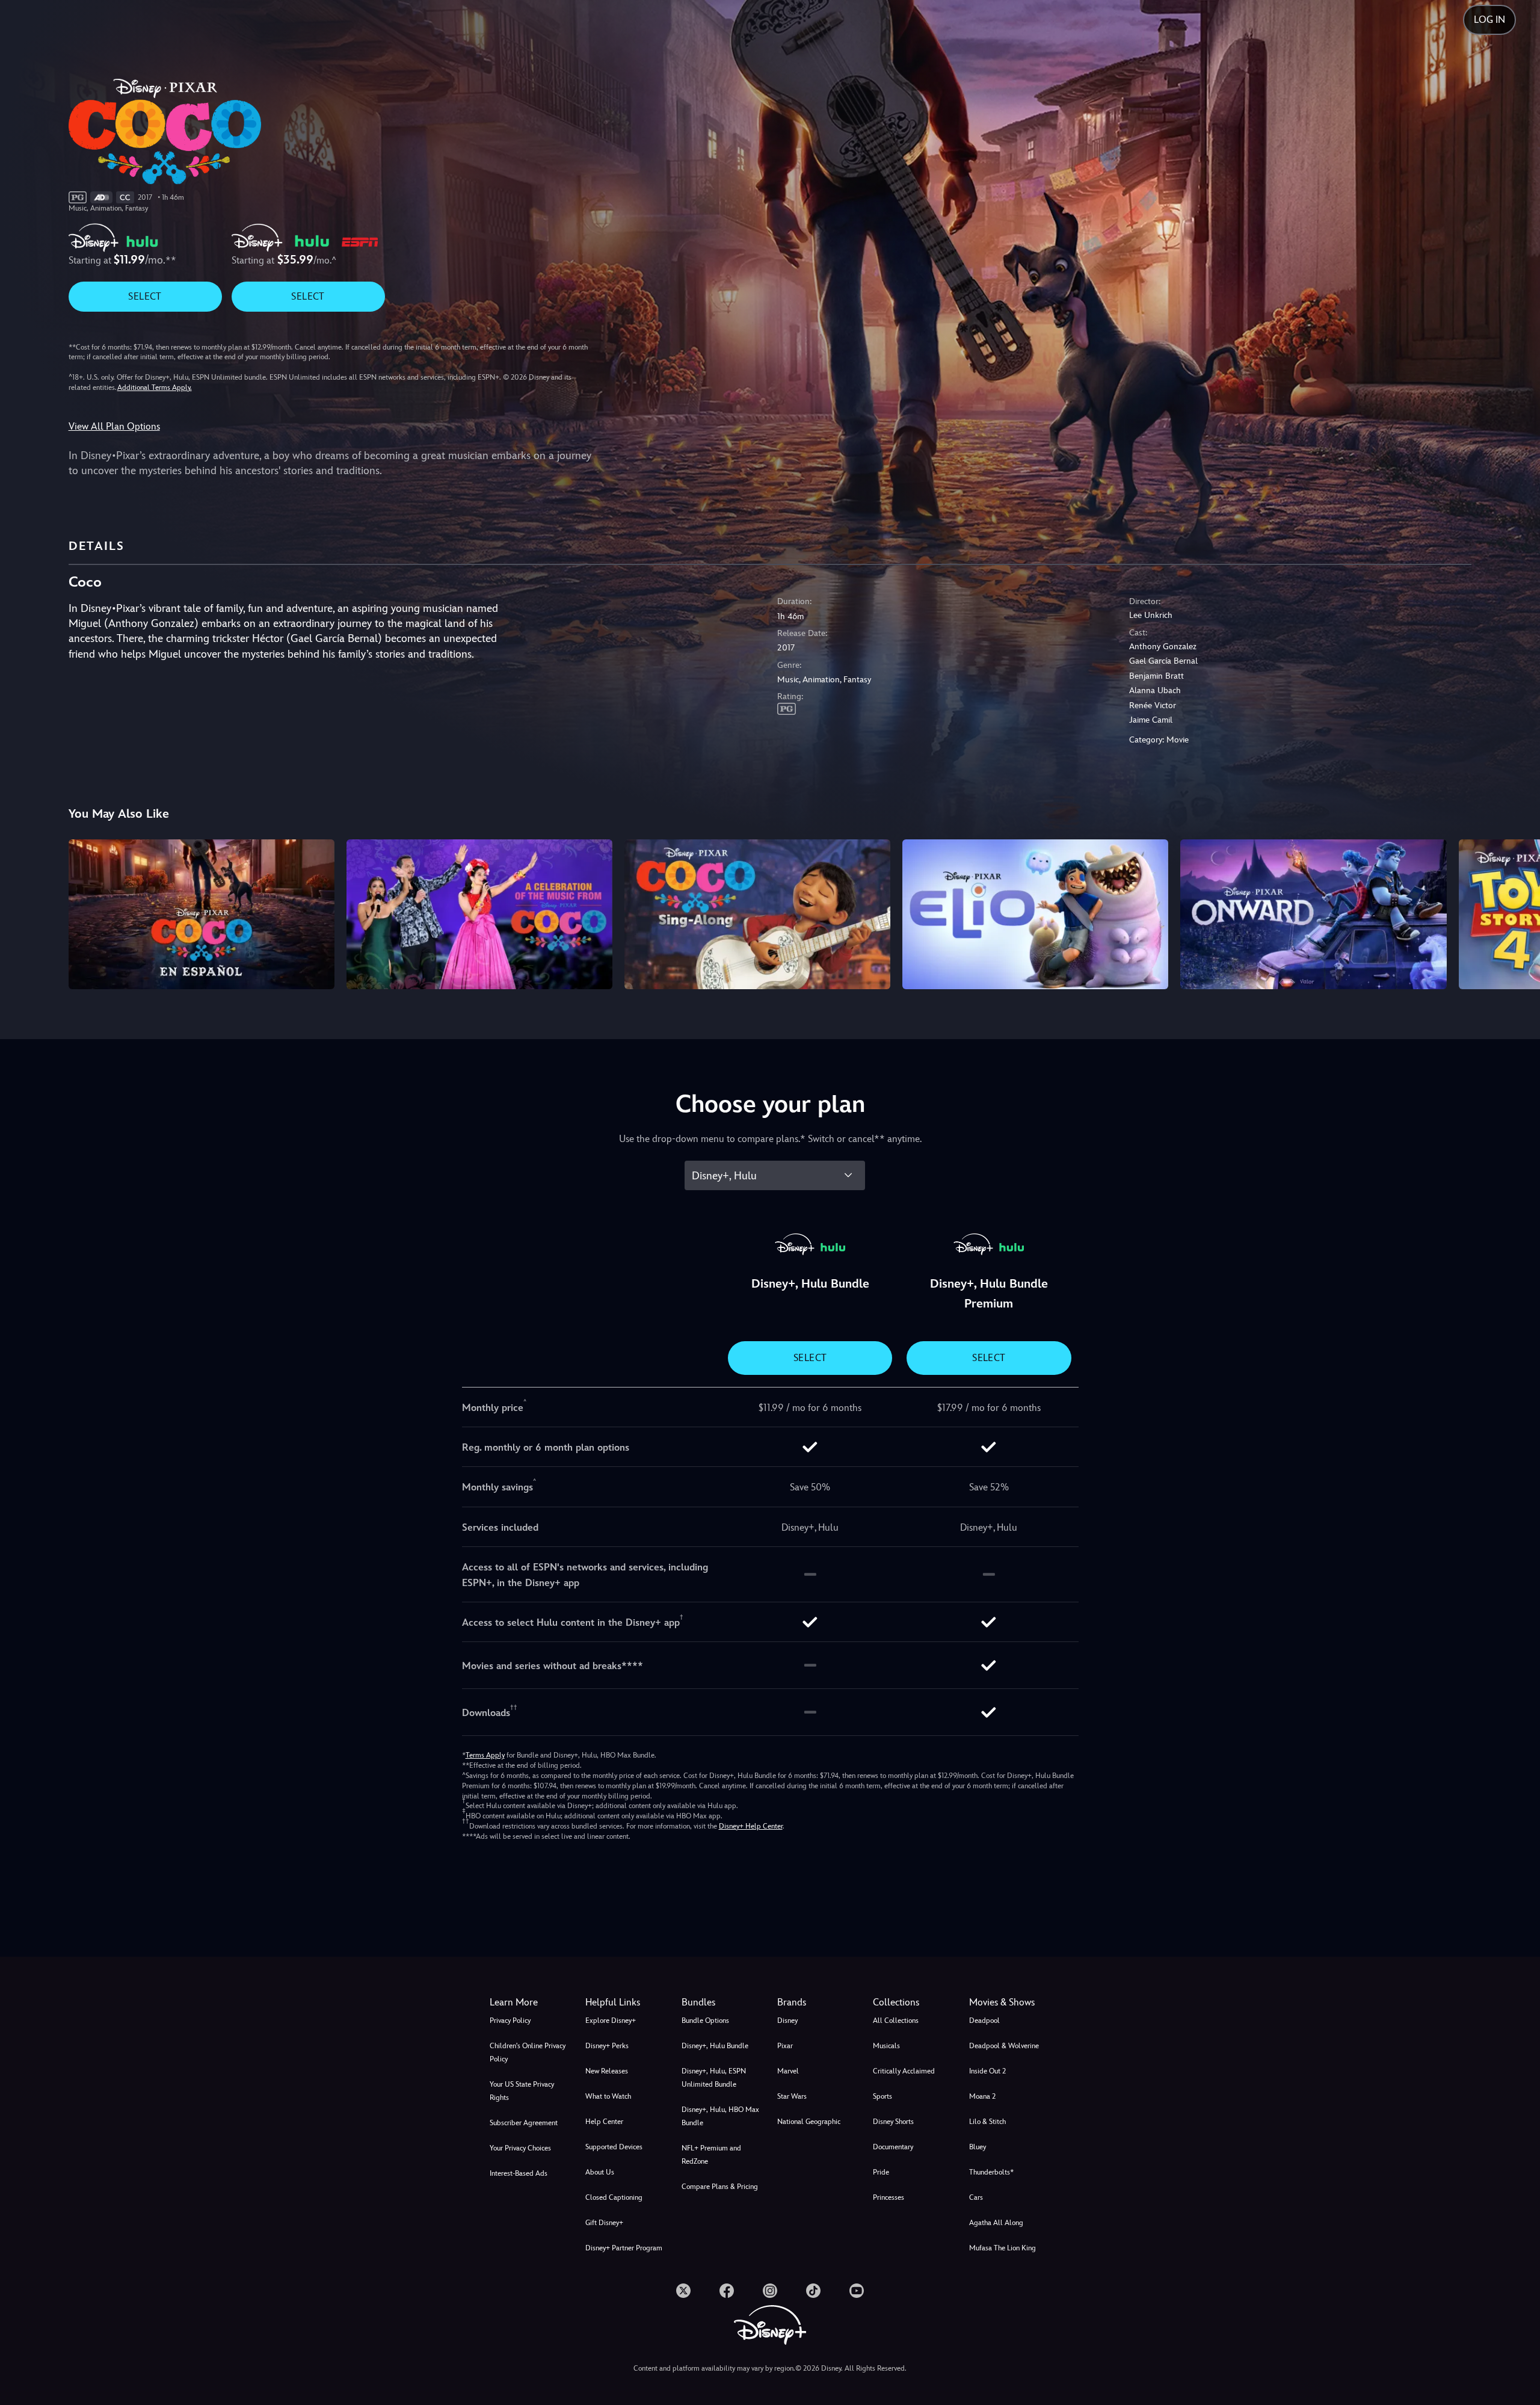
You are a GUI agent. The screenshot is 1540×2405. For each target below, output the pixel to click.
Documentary (893, 2147)
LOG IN (1489, 20)
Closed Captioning (614, 2197)
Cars (976, 2197)
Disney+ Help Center (751, 1826)
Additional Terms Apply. (155, 387)
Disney (787, 2021)
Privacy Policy (510, 2021)
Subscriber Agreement (524, 2123)
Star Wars (792, 2096)
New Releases (607, 2071)
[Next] (1517, 912)
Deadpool (984, 2021)
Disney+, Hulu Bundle (715, 2046)
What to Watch (608, 2096)
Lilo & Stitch (987, 2122)
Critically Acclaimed (904, 2071)
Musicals (886, 2046)
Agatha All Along (996, 2223)
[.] (683, 2291)
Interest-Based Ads (519, 2173)
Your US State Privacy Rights (522, 2091)
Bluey (978, 2147)
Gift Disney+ (604, 2223)
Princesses (889, 2197)
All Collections (896, 2021)
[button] (626, 2002)
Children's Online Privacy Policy (528, 2052)
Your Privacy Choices (520, 2148)
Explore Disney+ (611, 2021)
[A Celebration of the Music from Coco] (479, 914)
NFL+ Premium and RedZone (711, 2155)
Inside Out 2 (987, 2071)
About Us (600, 2172)
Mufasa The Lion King (1003, 2248)
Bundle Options (705, 2021)
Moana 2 (982, 2096)
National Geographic (809, 2122)
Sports (882, 2096)
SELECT (145, 296)
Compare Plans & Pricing (720, 2187)
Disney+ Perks (607, 2046)
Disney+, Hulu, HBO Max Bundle (720, 2116)
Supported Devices (614, 2147)
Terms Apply (485, 1755)
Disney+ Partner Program (624, 2248)
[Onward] (1313, 914)
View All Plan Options (114, 426)
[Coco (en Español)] (202, 914)
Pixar (785, 2046)
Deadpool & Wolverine (1004, 2046)
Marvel (788, 2071)
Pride (881, 2172)
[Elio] (1035, 914)
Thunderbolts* (991, 2172)
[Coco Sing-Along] (757, 914)
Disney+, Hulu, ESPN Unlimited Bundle (714, 2078)
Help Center (604, 2122)
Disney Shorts (893, 2122)
